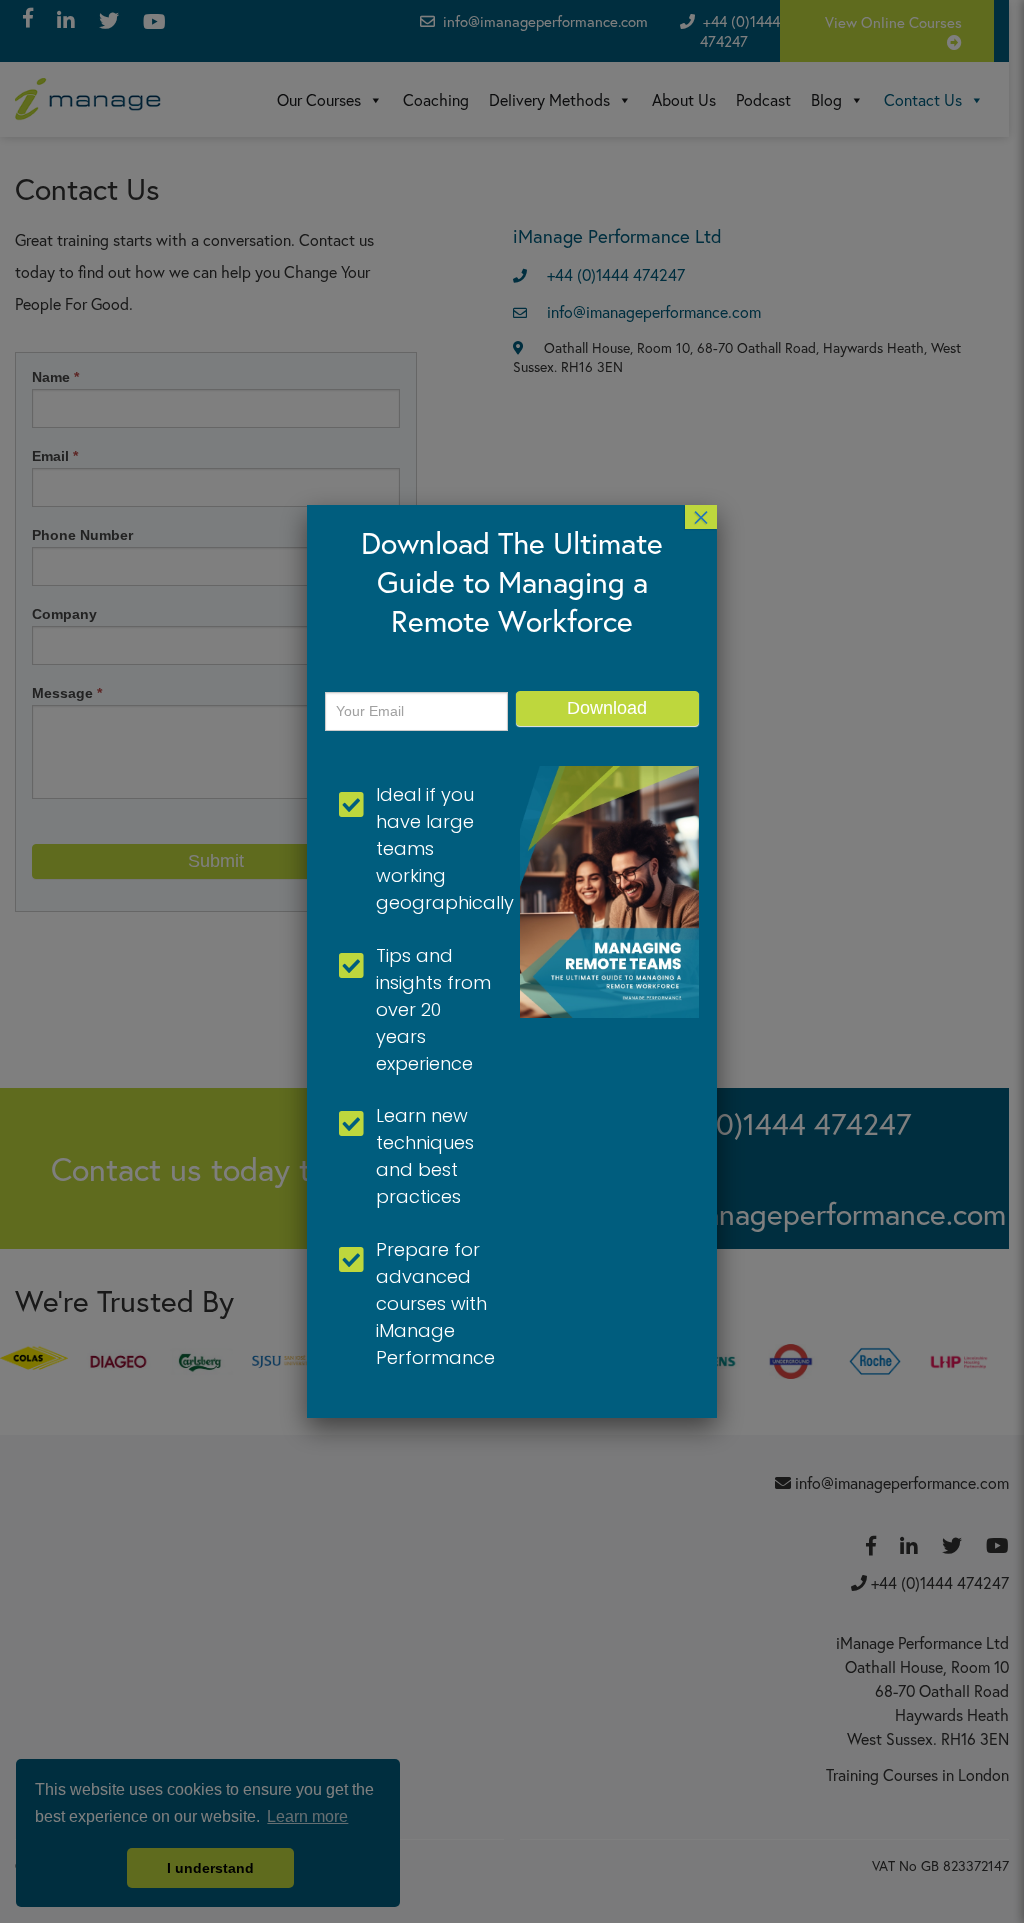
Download (607, 708)
